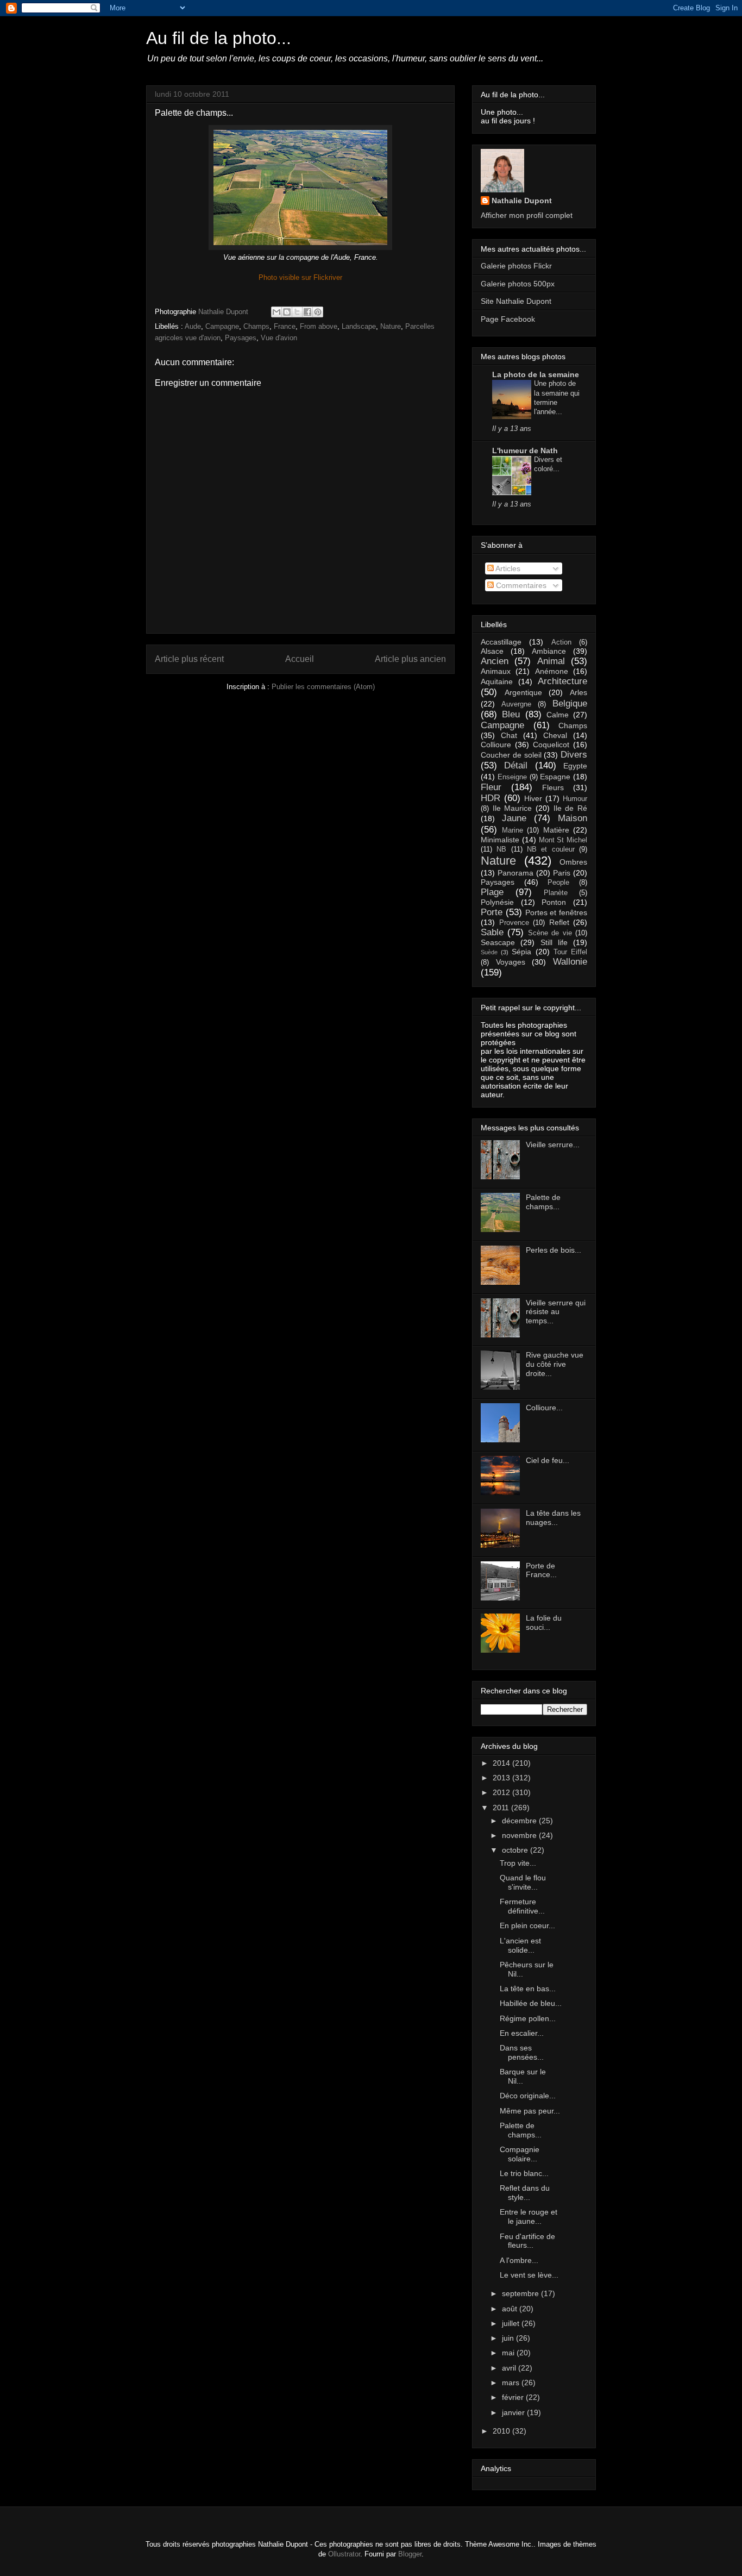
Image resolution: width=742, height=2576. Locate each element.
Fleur (491, 787)
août (511, 2309)
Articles (507, 568)
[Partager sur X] (297, 312)
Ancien (495, 661)
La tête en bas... (528, 1989)
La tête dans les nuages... (553, 1518)
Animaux (496, 671)
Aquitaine (497, 681)
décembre (520, 1821)
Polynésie (497, 902)
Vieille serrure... (553, 1145)
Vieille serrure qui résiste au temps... (556, 1312)
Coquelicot (551, 745)
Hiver (533, 798)
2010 (502, 2431)
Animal (551, 661)
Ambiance (549, 651)
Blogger (410, 2554)
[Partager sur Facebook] (307, 312)
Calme (558, 715)
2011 (502, 1808)
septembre (521, 2293)
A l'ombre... (519, 2260)
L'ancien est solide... (520, 1945)
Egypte (575, 766)
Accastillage (501, 642)
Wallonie (570, 962)
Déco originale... (528, 2096)
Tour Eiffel (570, 952)
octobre (516, 1850)
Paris (562, 873)
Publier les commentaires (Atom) (323, 687)
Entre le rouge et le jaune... (529, 2217)
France (285, 326)
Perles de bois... (554, 1250)
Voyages (511, 962)
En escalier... (522, 2033)
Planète (556, 893)
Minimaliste (500, 840)
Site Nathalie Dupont (516, 301)
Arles (578, 692)
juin (509, 2338)
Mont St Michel (563, 840)
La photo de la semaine (536, 374)
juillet (512, 2323)
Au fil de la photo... (219, 38)
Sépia (521, 952)
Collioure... (544, 1408)
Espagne (555, 777)
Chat (509, 735)
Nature (391, 326)
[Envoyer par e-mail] (276, 312)
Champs (256, 326)
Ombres (573, 862)
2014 (502, 1763)
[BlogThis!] (287, 312)
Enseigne (512, 777)
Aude (193, 326)
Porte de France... (541, 1570)
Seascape (498, 942)
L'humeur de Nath (525, 451)
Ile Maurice (513, 808)
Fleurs (553, 787)
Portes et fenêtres (556, 912)
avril (510, 2368)
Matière (556, 830)
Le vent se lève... (529, 2275)
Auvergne (516, 704)
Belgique (570, 704)
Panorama (515, 873)
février (514, 2397)
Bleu (511, 714)
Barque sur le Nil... (523, 2076)
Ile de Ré (570, 808)
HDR (491, 798)
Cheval (555, 735)
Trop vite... (518, 1863)
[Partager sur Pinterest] (318, 312)
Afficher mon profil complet (527, 215)
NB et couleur (551, 849)
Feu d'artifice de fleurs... (527, 2241)
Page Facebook (508, 319)
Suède (489, 952)
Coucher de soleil (511, 755)
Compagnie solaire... (520, 2154)
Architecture (562, 681)
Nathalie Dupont (522, 201)
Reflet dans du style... (525, 2193)
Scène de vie (550, 933)
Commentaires (520, 585)
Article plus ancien (410, 659)
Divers (574, 755)
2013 (502, 1778)
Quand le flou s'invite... (523, 1882)
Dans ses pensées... (522, 2052)
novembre (520, 1835)
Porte (492, 912)
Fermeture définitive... (522, 1906)
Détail (516, 765)
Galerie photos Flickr (516, 266)
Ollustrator (344, 2554)
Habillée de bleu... (531, 2003)
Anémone (552, 671)
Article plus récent (189, 659)
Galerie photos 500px (518, 284)
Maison (573, 818)
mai (509, 2353)
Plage (492, 892)
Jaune (514, 818)
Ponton (554, 902)
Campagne (222, 326)
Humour (575, 799)
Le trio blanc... (524, 2173)
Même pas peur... (530, 2111)
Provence (514, 923)
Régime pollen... (528, 2018)
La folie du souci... (544, 1622)
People (558, 883)
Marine (513, 830)
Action (561, 642)
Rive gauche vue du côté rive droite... (555, 1364)
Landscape (359, 326)
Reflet (559, 922)
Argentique (523, 692)
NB (501, 849)
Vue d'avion (279, 338)
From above (319, 326)
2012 (502, 1792)
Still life (554, 942)
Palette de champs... (543, 1202)
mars (512, 2383)
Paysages (241, 338)
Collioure (496, 745)
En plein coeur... (527, 1925)
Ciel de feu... (548, 1460)
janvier (514, 2412)
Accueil (300, 659)
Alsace (492, 651)
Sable (492, 932)
